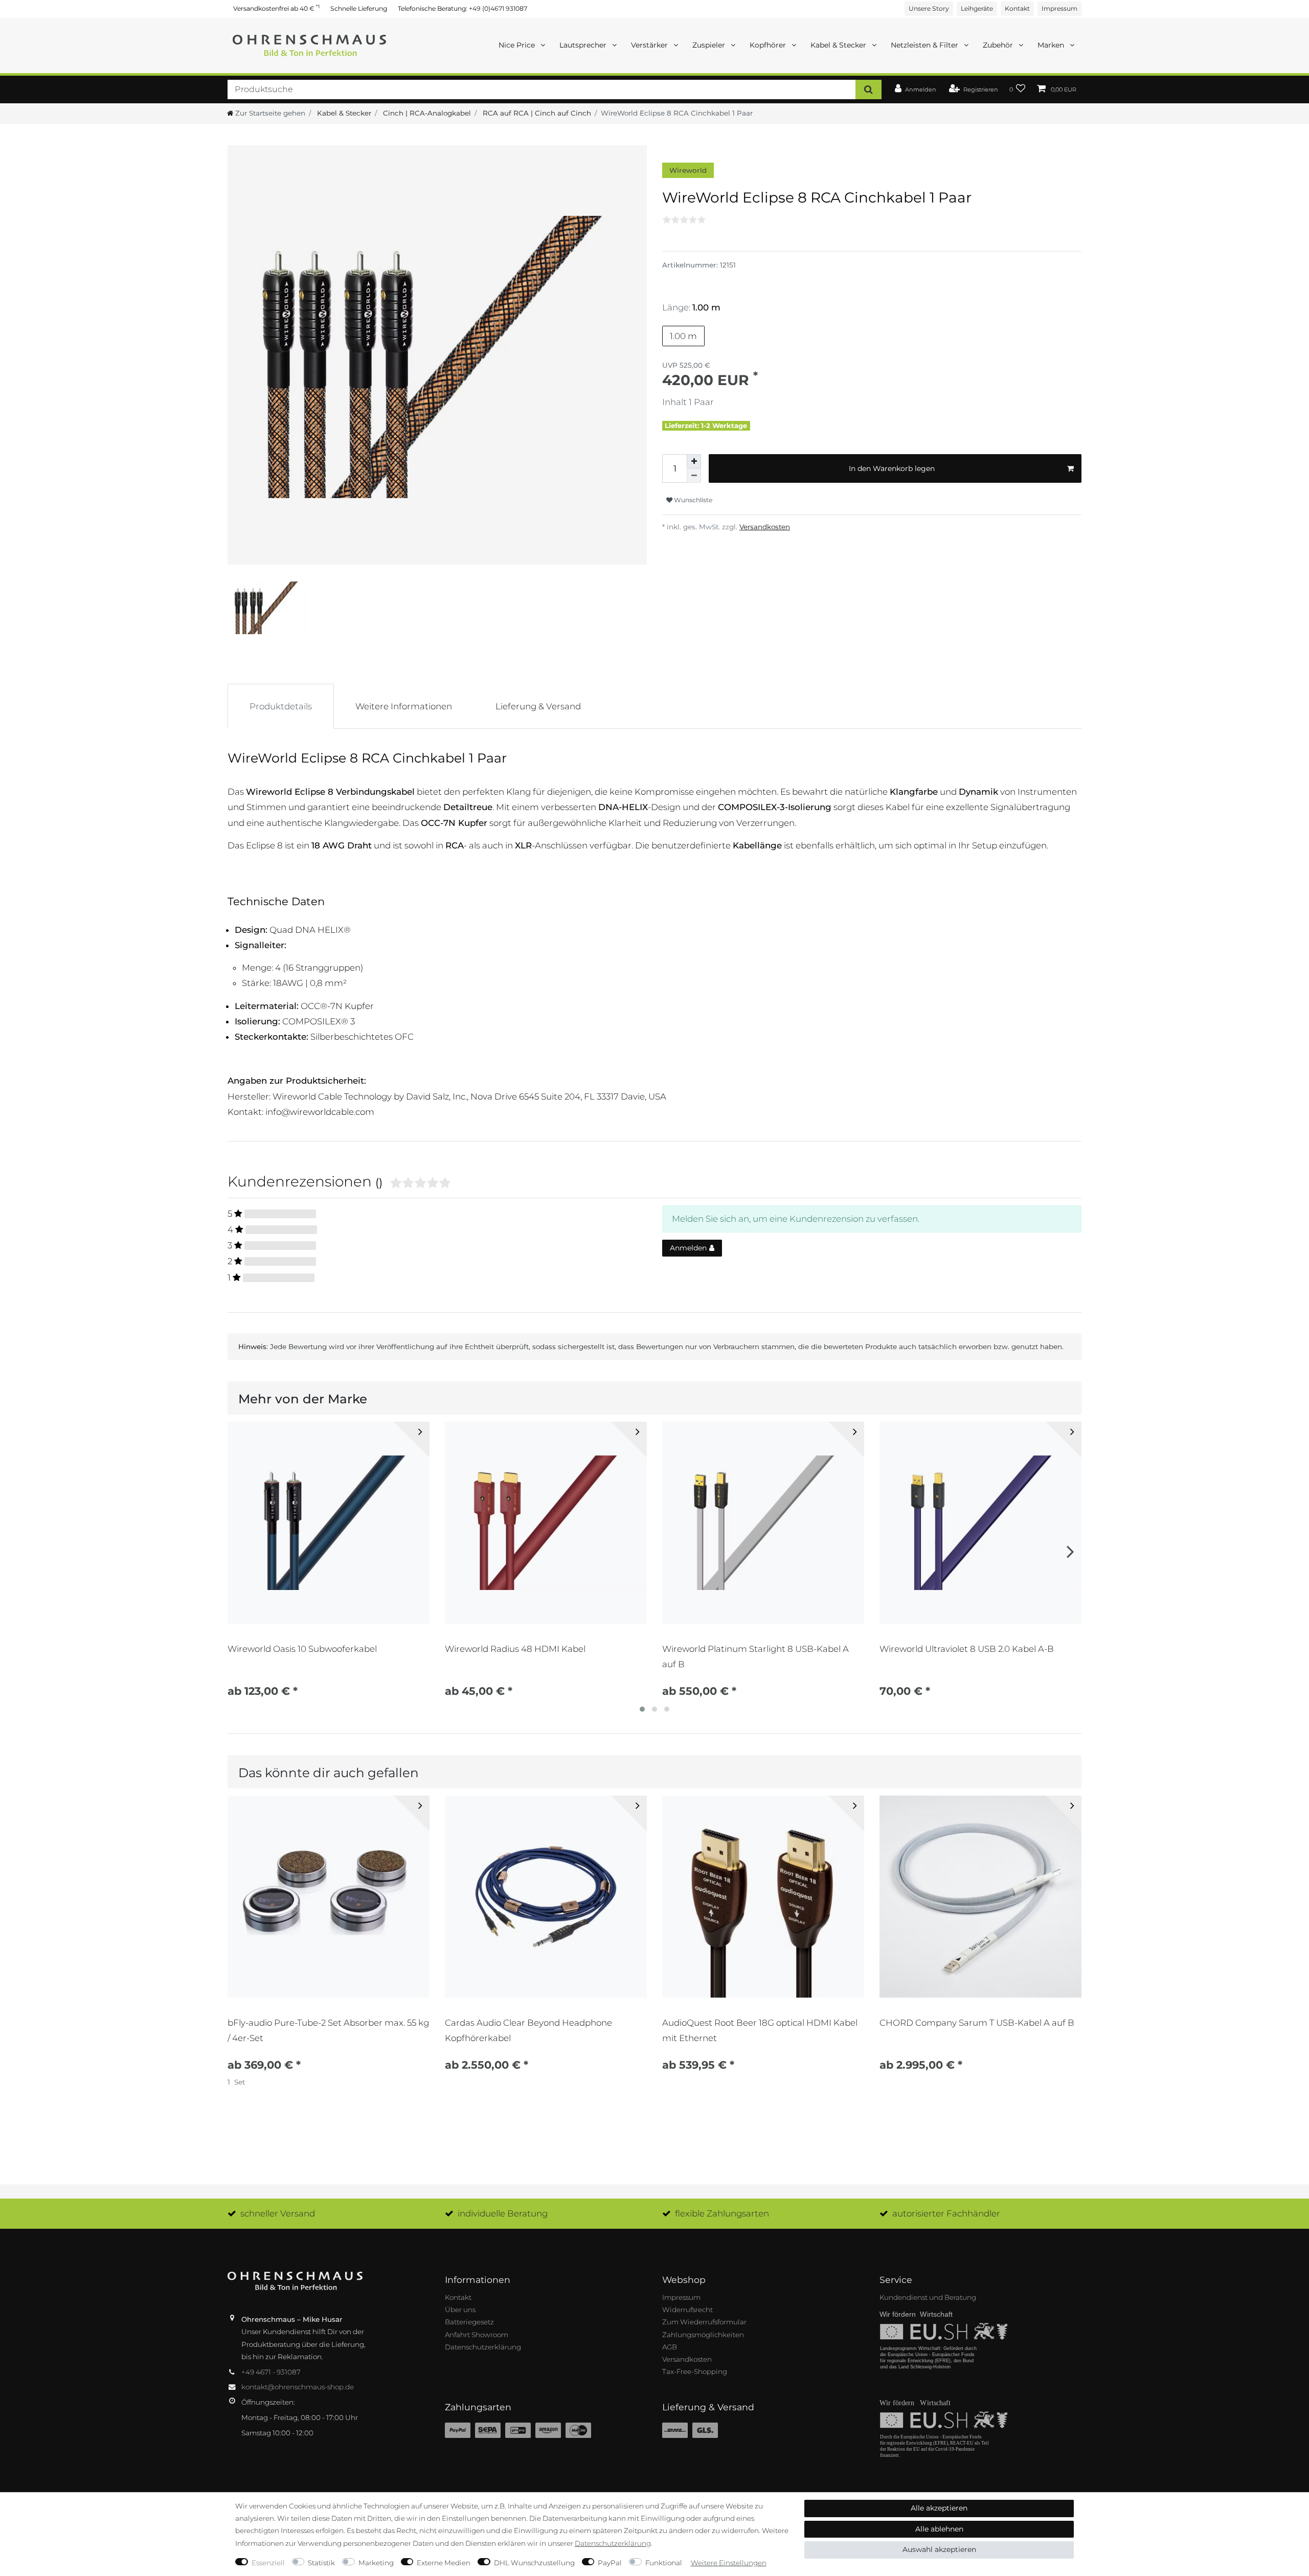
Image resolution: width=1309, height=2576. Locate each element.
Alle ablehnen (939, 2529)
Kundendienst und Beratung (928, 2297)
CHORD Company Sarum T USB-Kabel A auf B (977, 2023)
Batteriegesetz (469, 2322)
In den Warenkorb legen (892, 468)
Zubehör (999, 45)
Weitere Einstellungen (729, 2563)
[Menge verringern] (694, 476)
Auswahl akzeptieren (939, 2549)
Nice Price (518, 45)
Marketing (376, 2563)
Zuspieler (710, 45)
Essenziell (268, 2563)
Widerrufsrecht (687, 2310)
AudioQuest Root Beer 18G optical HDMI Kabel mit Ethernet (760, 2030)
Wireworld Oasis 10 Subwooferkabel (302, 1649)
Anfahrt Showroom (477, 2335)
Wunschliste (692, 500)
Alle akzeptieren (939, 2508)
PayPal (610, 2563)
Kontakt (1017, 8)
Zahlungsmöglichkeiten (703, 2335)
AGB (670, 2347)
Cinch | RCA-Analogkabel (426, 113)
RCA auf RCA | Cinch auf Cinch (536, 113)
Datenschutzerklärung (483, 2347)
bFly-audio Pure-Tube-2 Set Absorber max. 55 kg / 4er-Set (328, 2030)
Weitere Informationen (404, 706)
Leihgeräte (977, 8)
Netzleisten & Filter (926, 45)
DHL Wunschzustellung (534, 2563)
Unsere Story (929, 8)
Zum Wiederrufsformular (704, 2322)
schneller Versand (278, 2213)
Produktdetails (281, 706)
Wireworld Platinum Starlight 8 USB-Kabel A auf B (755, 1656)
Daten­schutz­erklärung (613, 2543)
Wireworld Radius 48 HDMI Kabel (515, 1649)
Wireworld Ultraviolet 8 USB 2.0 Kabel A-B (967, 1649)
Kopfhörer (769, 45)
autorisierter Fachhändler (946, 2213)
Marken (1052, 45)
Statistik (321, 2563)
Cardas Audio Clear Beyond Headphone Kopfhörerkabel (528, 2030)
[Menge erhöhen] (694, 461)
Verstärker (650, 45)
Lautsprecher (584, 45)
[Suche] (868, 89)
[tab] (281, 706)
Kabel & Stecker (839, 45)
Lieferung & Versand (538, 706)
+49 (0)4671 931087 (498, 8)
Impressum (1059, 8)
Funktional (664, 2563)
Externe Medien (444, 2563)
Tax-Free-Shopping (695, 2371)
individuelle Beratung (503, 2213)
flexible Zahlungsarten (722, 2213)
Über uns (460, 2310)
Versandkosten (765, 527)
